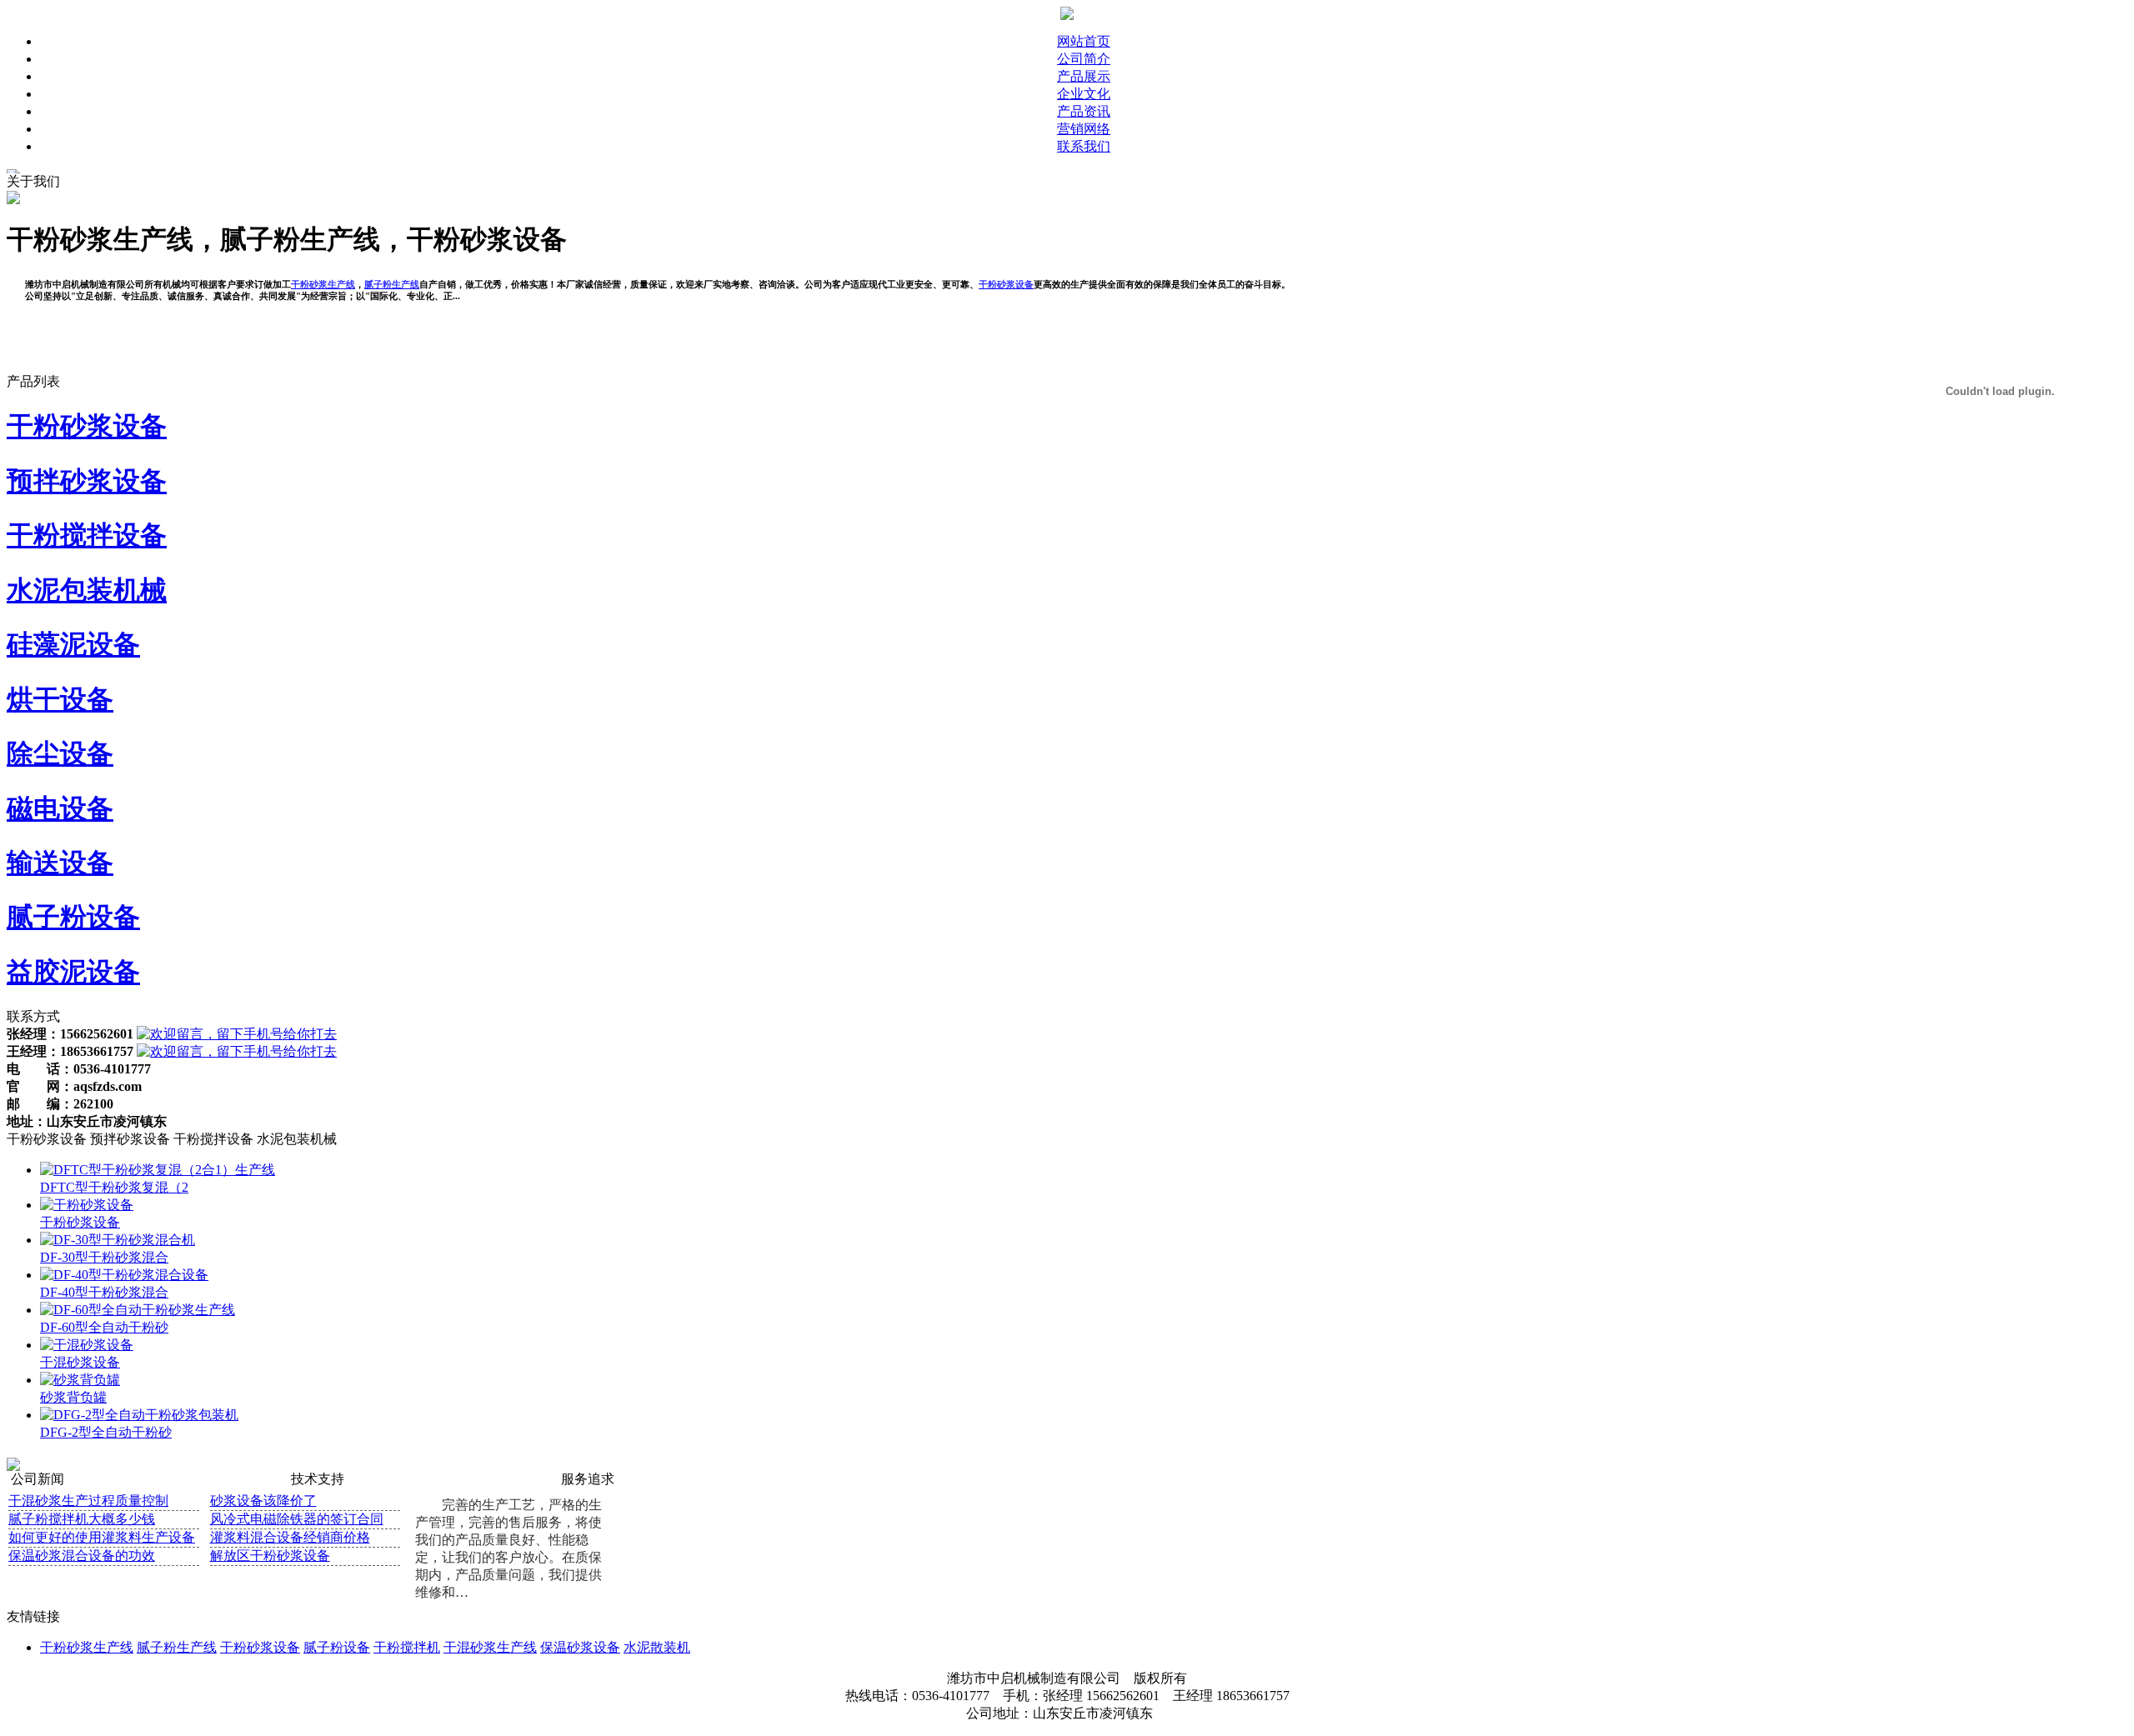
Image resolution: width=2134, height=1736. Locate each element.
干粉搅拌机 (407, 1647)
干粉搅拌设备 (87, 535)
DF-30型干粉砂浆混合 (104, 1257)
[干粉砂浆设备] (87, 1205)
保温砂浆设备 (580, 1647)
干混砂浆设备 (80, 1362)
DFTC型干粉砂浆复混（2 (114, 1187)
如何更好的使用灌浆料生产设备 (102, 1537)
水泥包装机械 (87, 590)
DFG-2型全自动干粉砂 (106, 1432)
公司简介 (1084, 59)
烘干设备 (60, 699)
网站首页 (1084, 41)
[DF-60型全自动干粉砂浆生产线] (138, 1310)
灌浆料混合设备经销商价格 (290, 1537)
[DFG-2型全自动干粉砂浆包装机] (139, 1415)
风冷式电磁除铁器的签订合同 (297, 1519)
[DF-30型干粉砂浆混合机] (118, 1240)
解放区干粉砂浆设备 (270, 1556)
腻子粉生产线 (177, 1647)
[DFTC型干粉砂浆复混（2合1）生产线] (158, 1170)
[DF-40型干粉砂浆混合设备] (124, 1275)
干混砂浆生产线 (490, 1647)
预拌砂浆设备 (87, 481)
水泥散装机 (657, 1647)
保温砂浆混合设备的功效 (82, 1556)
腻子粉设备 (73, 917)
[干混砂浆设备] (87, 1345)
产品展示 (1084, 76)
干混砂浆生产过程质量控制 (88, 1501)
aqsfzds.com (108, 1086)
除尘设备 (60, 753)
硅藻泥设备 (73, 644)
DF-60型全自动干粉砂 (104, 1327)
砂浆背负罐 (73, 1397)
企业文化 (1084, 94)
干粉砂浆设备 (87, 426)
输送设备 (60, 863)
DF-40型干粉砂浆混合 (104, 1292)
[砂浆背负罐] (80, 1380)
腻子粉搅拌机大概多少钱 (82, 1519)
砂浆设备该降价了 (263, 1501)
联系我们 (1084, 146)
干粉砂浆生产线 (87, 1647)
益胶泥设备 (73, 972)
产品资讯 (1084, 111)
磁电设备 (60, 808)
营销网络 (1084, 129)
